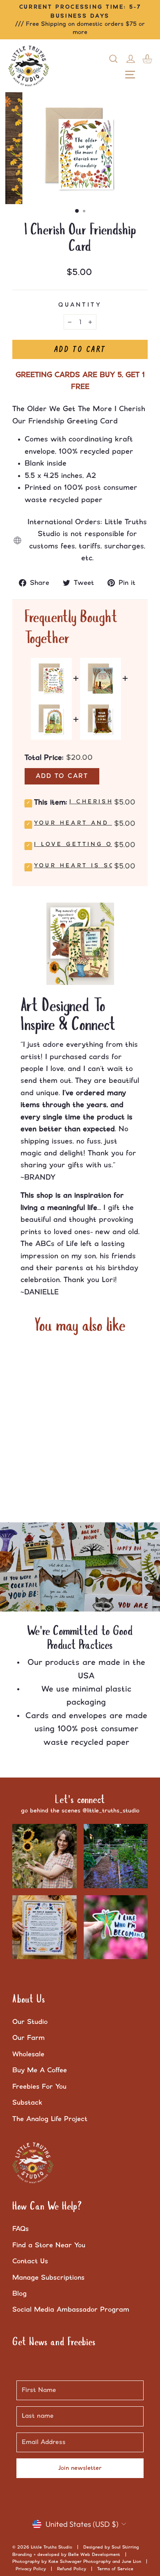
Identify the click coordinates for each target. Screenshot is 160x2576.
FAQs (21, 2229)
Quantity (80, 305)
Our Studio (30, 2022)
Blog (19, 2294)
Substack (27, 2103)
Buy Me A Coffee (40, 2070)
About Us (29, 2000)
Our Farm (29, 2038)
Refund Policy (72, 2569)
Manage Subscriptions (48, 2278)
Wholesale (28, 2054)
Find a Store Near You (49, 2245)
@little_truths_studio (111, 1811)
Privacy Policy (31, 2569)
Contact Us (30, 2261)
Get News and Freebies (54, 2342)
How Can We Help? (47, 2207)
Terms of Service (115, 2569)
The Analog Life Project (50, 2119)
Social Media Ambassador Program (71, 2310)
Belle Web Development (94, 2555)
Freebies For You (39, 2087)
